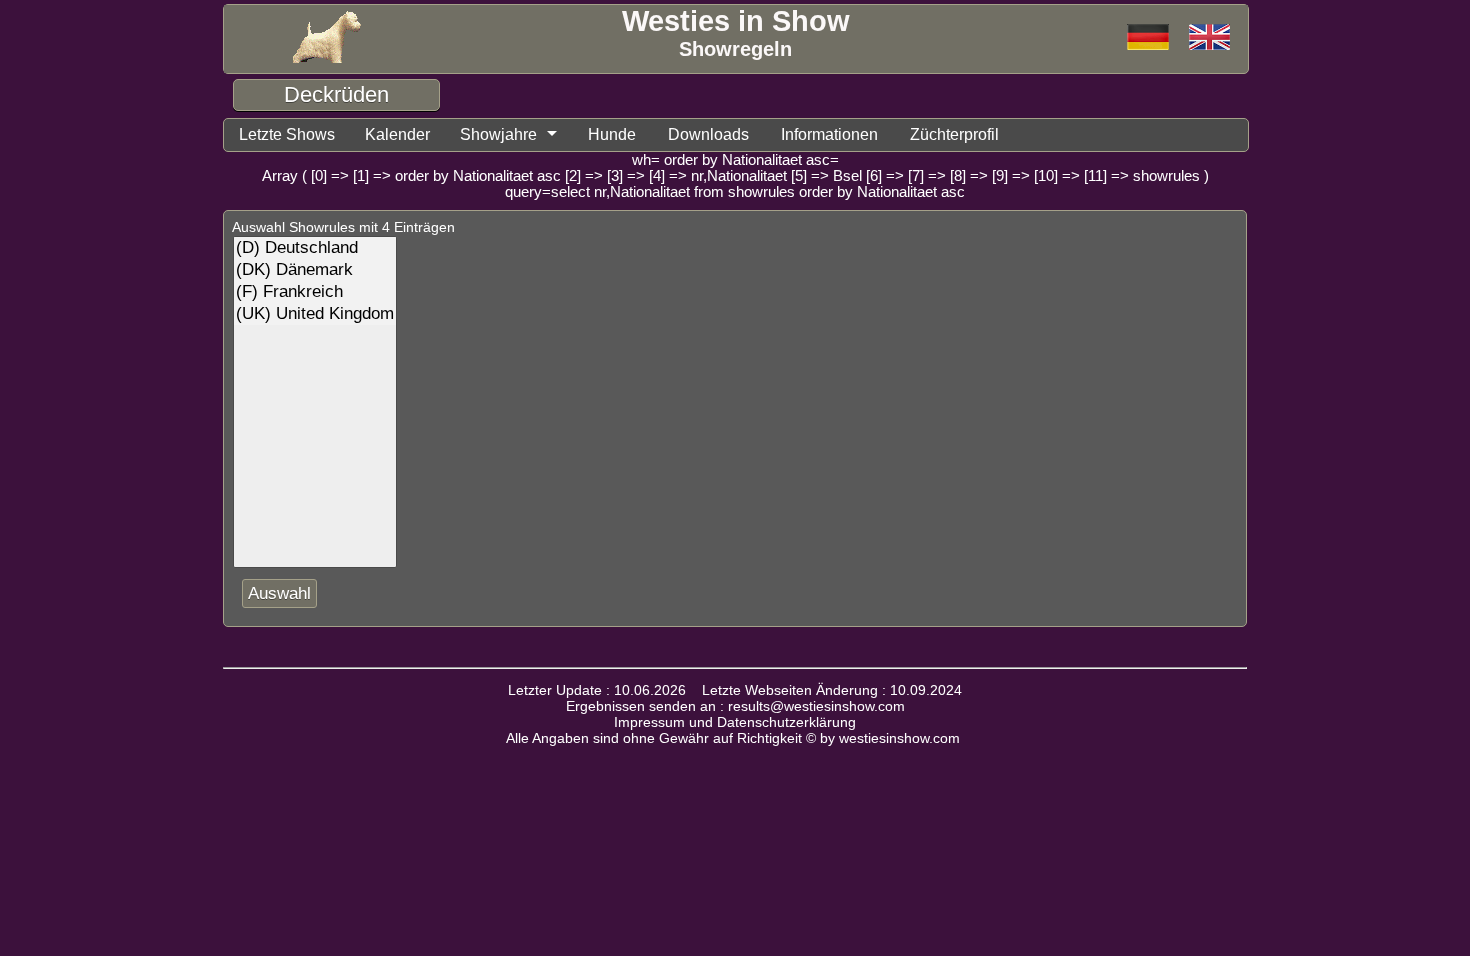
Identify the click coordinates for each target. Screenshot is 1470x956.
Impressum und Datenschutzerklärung (735, 722)
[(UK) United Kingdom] (315, 314)
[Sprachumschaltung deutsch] (1209, 38)
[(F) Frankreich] (315, 292)
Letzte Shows (287, 134)
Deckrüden (336, 94)
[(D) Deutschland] (315, 248)
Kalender (397, 134)
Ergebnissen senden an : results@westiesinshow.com (735, 706)
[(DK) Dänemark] (315, 270)
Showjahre (498, 134)
